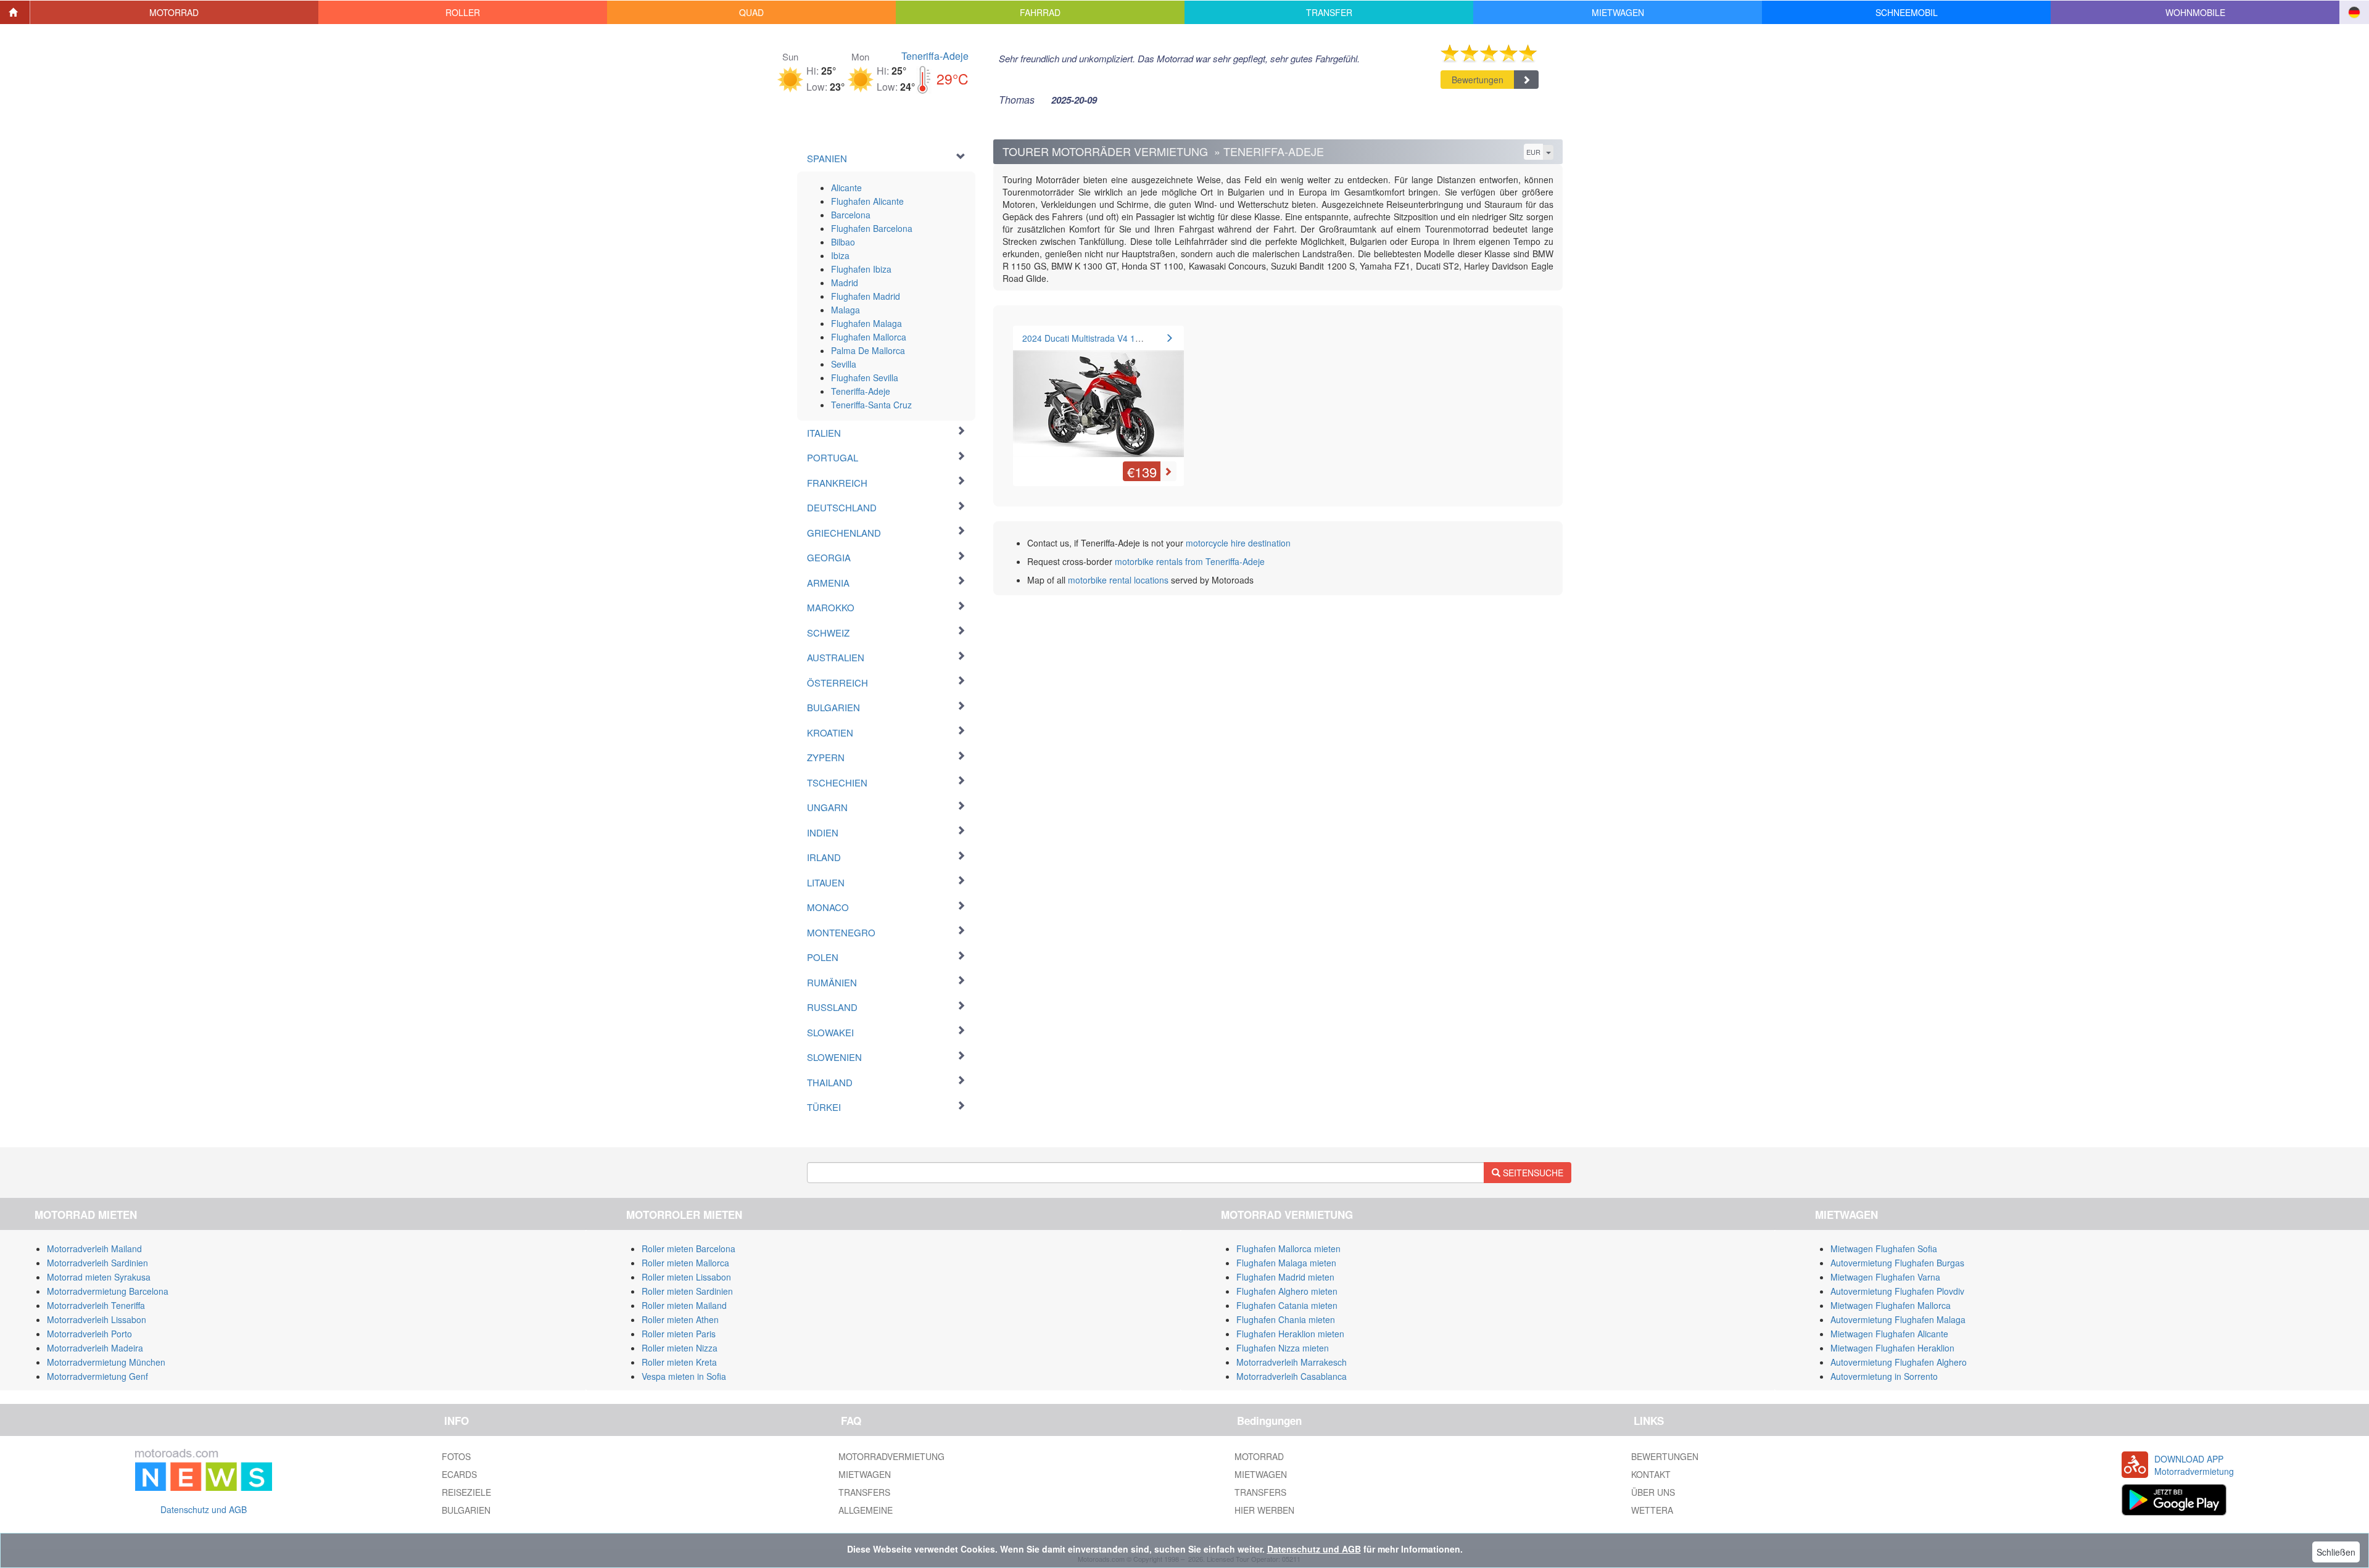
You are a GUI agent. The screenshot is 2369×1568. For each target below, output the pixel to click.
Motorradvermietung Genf (97, 1376)
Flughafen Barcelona (872, 228)
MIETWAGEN (865, 1474)
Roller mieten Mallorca (685, 1263)
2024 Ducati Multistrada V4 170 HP (1091, 338)
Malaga (845, 310)
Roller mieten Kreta (679, 1362)
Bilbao (843, 242)
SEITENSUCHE (1532, 1173)
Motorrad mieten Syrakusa (99, 1277)
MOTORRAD (1259, 1456)
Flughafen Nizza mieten (1283, 1348)
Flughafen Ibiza (861, 269)
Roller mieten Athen (680, 1319)
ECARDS (459, 1474)
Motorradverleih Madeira (95, 1348)
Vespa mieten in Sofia (684, 1376)
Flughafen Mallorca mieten (1288, 1248)
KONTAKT (1651, 1474)
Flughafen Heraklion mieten (1290, 1334)
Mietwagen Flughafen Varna (1885, 1277)
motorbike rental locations (1118, 580)
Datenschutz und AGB (204, 1509)
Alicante (846, 188)
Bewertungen (1478, 80)
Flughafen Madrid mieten (1285, 1277)
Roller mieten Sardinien (687, 1291)
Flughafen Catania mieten (1287, 1305)
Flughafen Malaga (866, 323)
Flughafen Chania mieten (1286, 1319)
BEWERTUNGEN (1665, 1456)
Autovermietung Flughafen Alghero (1899, 1362)
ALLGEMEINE (866, 1510)
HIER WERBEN (1264, 1510)
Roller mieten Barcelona (688, 1248)
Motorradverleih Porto (89, 1334)
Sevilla (844, 364)
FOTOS (456, 1456)
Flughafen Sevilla (865, 378)
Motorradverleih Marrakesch (1292, 1362)
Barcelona (851, 215)
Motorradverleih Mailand (94, 1248)
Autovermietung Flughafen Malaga (1898, 1319)
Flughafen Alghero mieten (1287, 1291)
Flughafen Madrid (866, 296)
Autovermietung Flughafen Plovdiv (1897, 1291)
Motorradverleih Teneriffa (96, 1305)
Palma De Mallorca (868, 350)
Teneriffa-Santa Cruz (871, 405)
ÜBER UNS (1653, 1492)
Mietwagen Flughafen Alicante (1889, 1334)
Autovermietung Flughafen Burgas (1897, 1263)
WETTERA (1652, 1510)
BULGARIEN (466, 1510)
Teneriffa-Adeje (935, 56)
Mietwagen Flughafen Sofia (1884, 1248)
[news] (204, 1467)
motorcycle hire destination (1238, 543)
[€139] (1098, 397)
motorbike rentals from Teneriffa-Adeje (1190, 561)
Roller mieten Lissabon (686, 1277)
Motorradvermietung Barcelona (108, 1291)
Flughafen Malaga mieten (1286, 1263)
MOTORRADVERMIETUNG (891, 1456)
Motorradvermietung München (106, 1362)
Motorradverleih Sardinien (97, 1263)
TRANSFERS (864, 1492)
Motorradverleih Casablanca (1292, 1376)
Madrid (845, 283)
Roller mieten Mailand (684, 1305)
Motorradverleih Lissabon (97, 1319)
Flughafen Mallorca (869, 337)
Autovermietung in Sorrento (1884, 1376)
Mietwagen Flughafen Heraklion (1892, 1348)
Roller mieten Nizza (680, 1348)
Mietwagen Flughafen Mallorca (1891, 1305)
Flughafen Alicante (867, 201)
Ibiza (840, 255)
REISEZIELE (466, 1492)
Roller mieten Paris (679, 1334)
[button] (175, 12)
